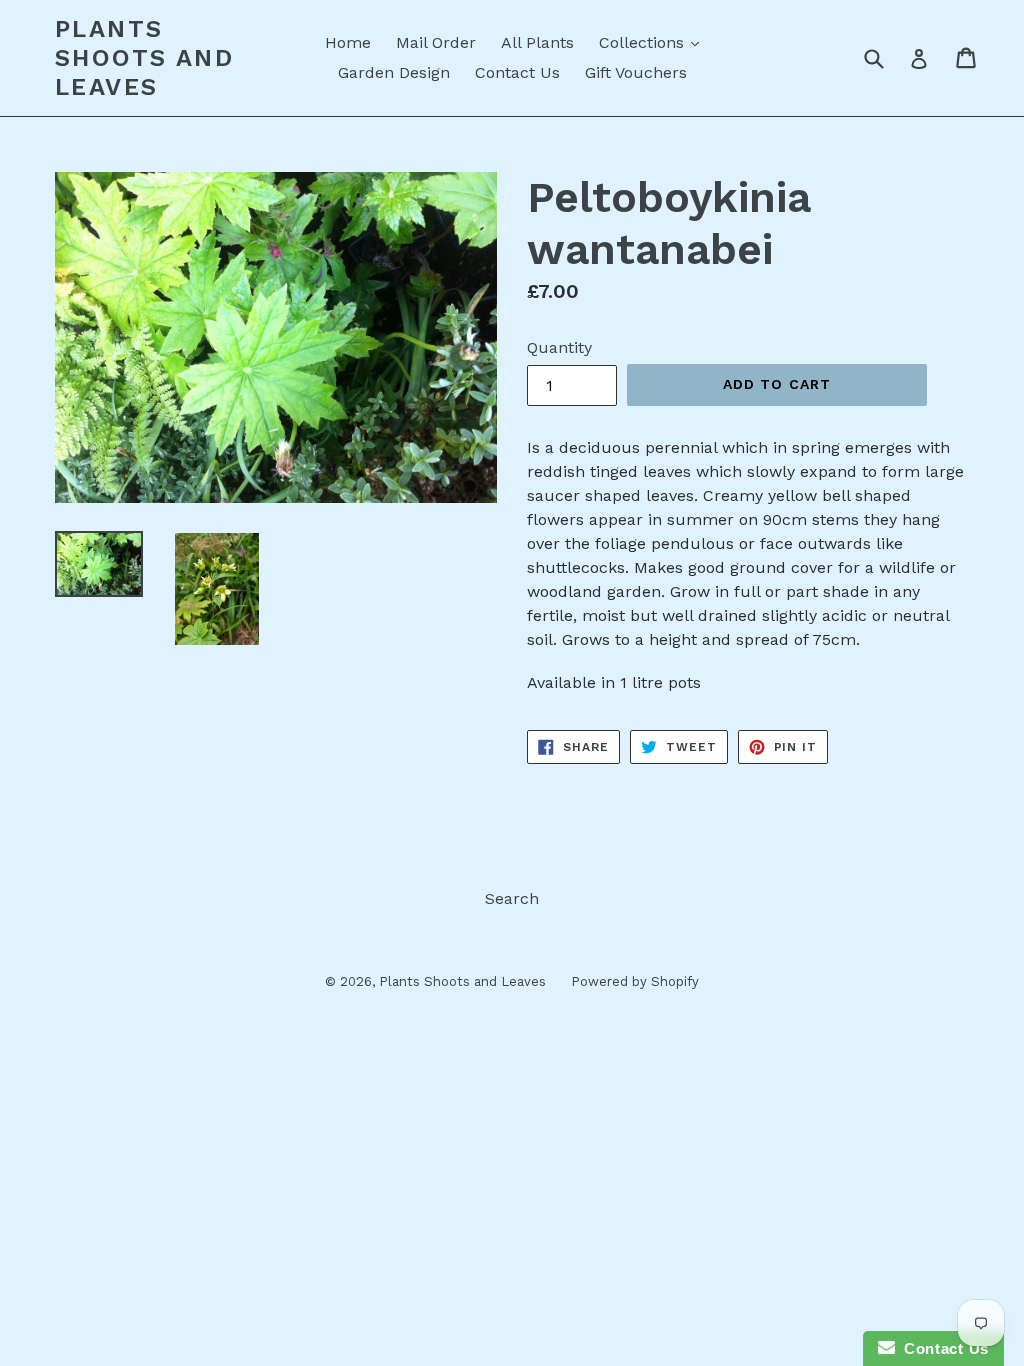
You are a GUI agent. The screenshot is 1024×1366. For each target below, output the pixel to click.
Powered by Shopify (635, 981)
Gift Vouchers (636, 72)
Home (348, 42)
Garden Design (394, 72)
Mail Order (436, 42)
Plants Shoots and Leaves (144, 58)
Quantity (559, 347)
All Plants (537, 42)
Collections (654, 42)
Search (512, 898)
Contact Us (517, 72)
